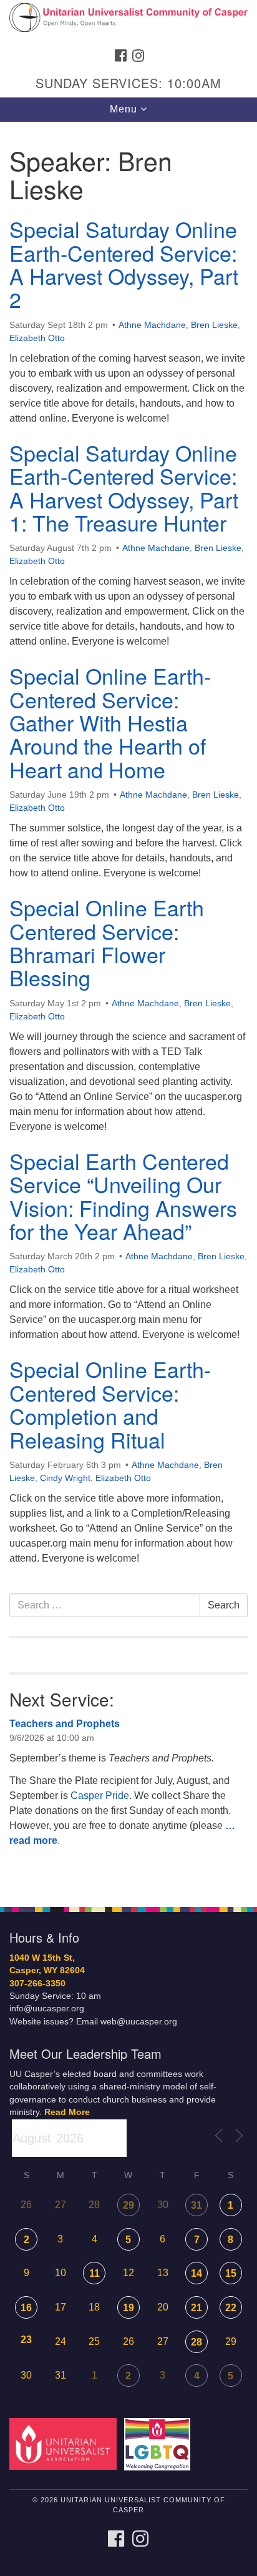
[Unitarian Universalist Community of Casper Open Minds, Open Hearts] (128, 21)
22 (231, 2308)
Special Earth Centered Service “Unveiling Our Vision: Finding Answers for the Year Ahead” (123, 1196)
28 (196, 2342)
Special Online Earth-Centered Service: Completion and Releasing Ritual (110, 1404)
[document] (128, 1008)
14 (196, 2273)
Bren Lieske (214, 325)
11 (95, 2273)
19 (128, 2308)
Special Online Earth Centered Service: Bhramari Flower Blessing (107, 942)
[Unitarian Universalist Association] (65, 2443)
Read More (67, 2112)
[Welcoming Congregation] (160, 2443)
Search (224, 1605)
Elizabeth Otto (37, 338)
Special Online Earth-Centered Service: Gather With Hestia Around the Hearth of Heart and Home (110, 722)
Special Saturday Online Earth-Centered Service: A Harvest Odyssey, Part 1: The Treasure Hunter (124, 488)
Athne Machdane (152, 325)
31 (196, 2205)
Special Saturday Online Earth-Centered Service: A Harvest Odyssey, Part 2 (124, 264)
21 (196, 2308)
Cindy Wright (65, 1478)
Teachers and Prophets (65, 1724)
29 (128, 2205)
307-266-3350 (37, 1984)
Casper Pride (100, 1796)
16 (26, 2308)
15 (231, 2273)
